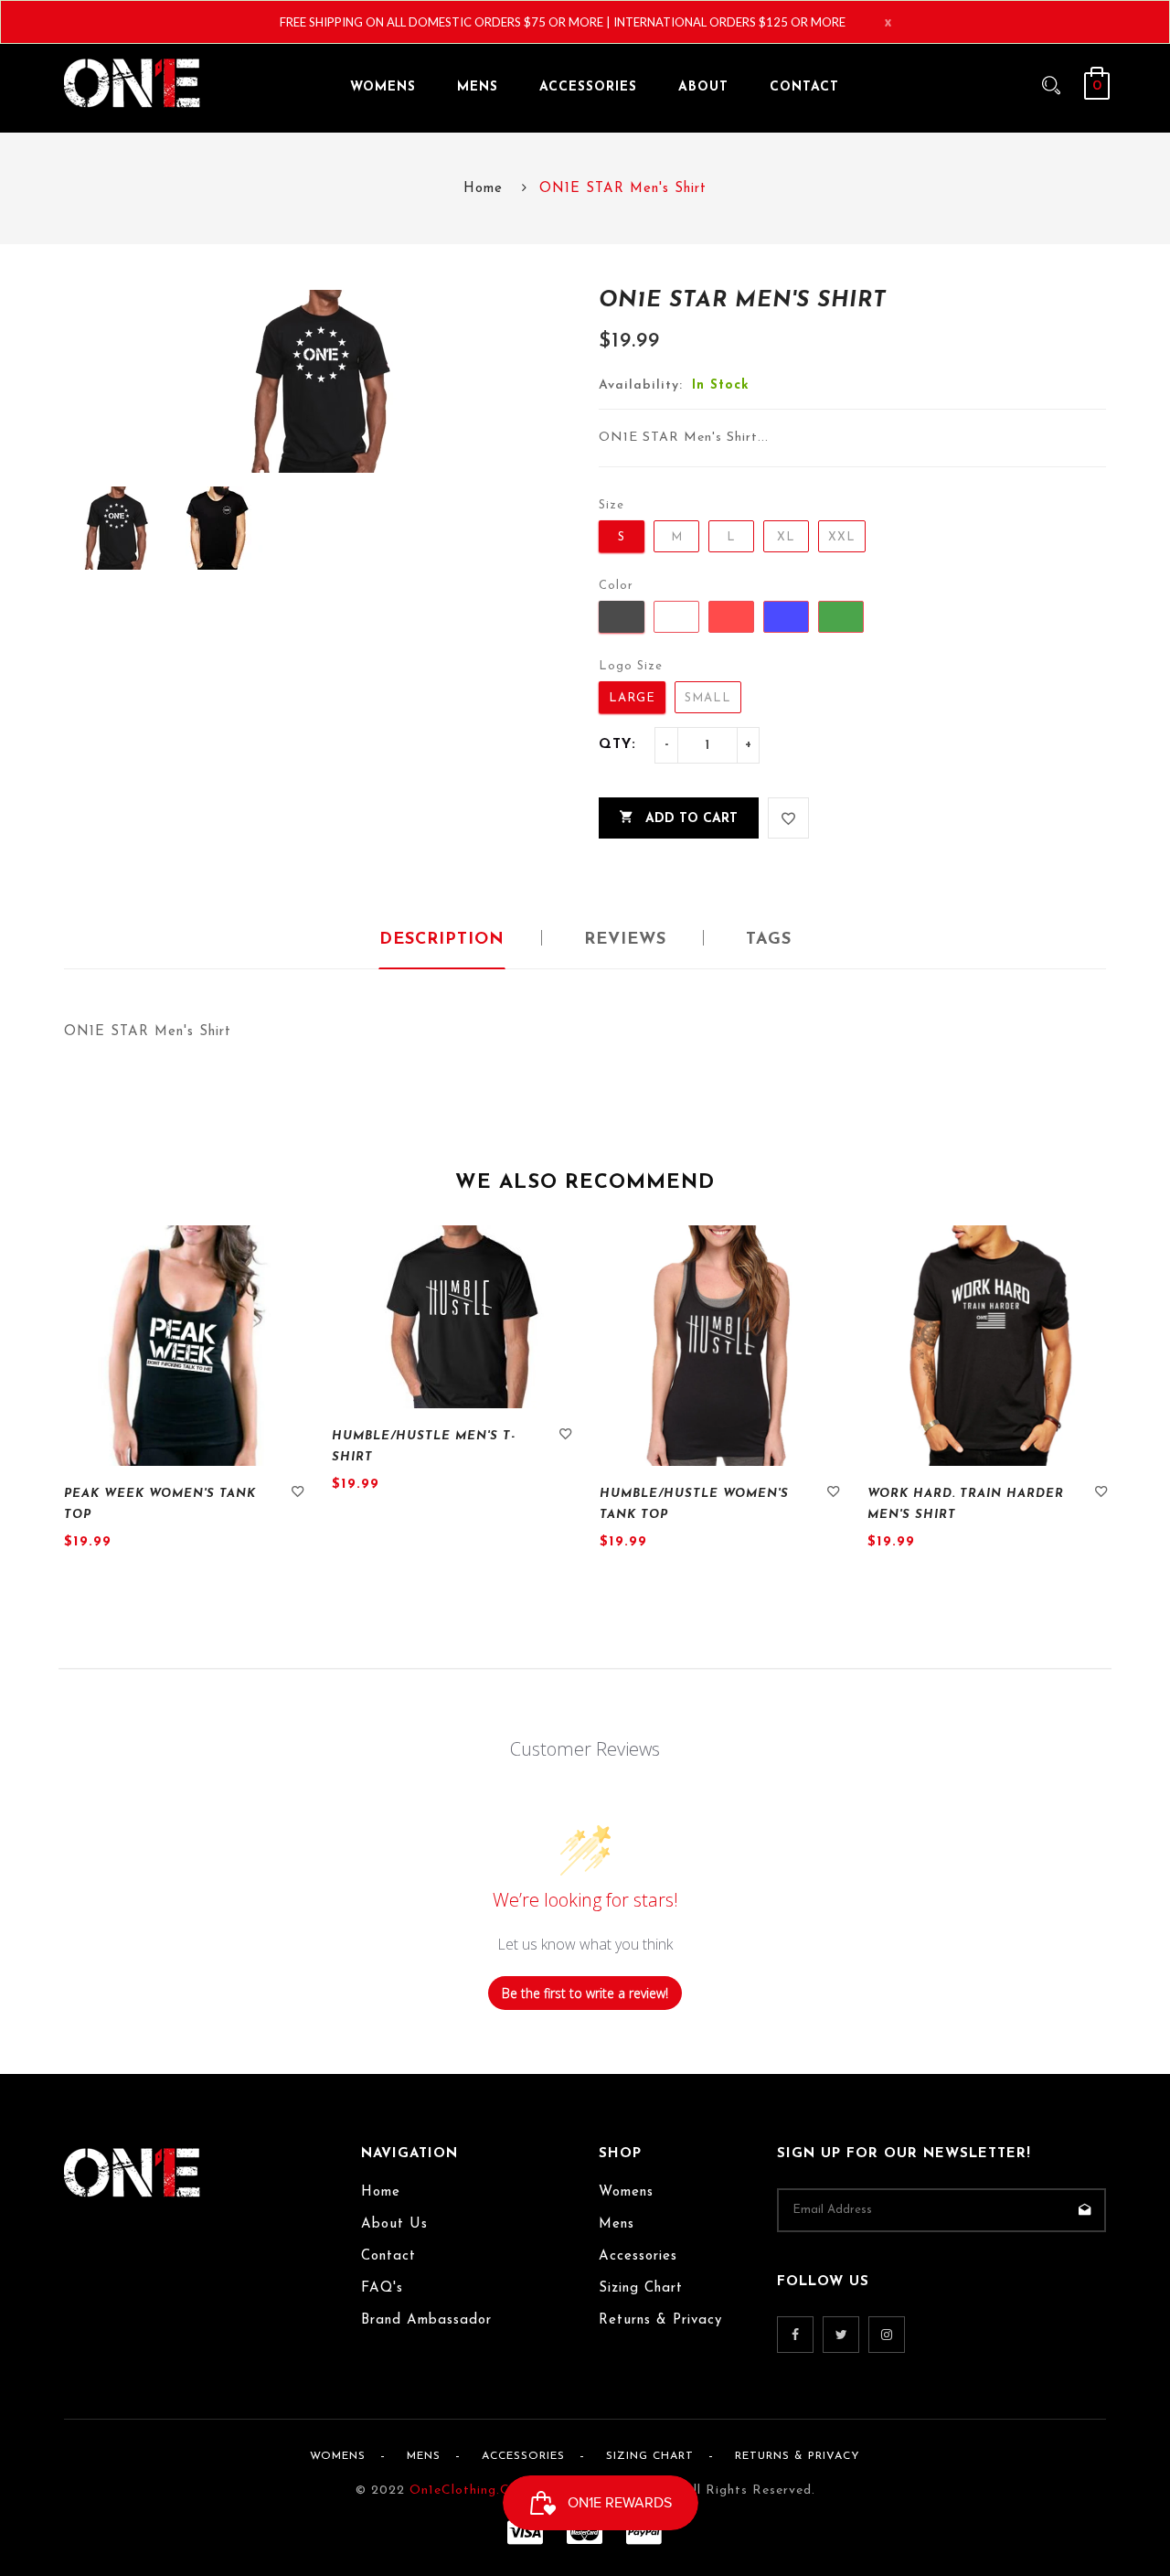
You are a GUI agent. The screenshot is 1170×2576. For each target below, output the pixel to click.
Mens (617, 2224)
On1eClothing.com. (471, 2490)
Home (483, 189)
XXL (842, 537)
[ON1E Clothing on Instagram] (887, 2335)
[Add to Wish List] (788, 818)
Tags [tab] (769, 940)
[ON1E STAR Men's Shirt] (115, 528)
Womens (626, 2192)
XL (786, 537)
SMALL (708, 698)
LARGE (632, 698)
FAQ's (382, 2288)
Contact (388, 2256)
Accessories (638, 2256)
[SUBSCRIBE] (1084, 2210)
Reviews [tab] (625, 940)
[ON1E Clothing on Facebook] (795, 2335)
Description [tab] (442, 940)
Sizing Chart (641, 2288)
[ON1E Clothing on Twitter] (841, 2335)
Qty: (617, 745)
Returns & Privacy (660, 2320)
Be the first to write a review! (585, 1993)
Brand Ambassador (426, 2320)
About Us (394, 2224)
